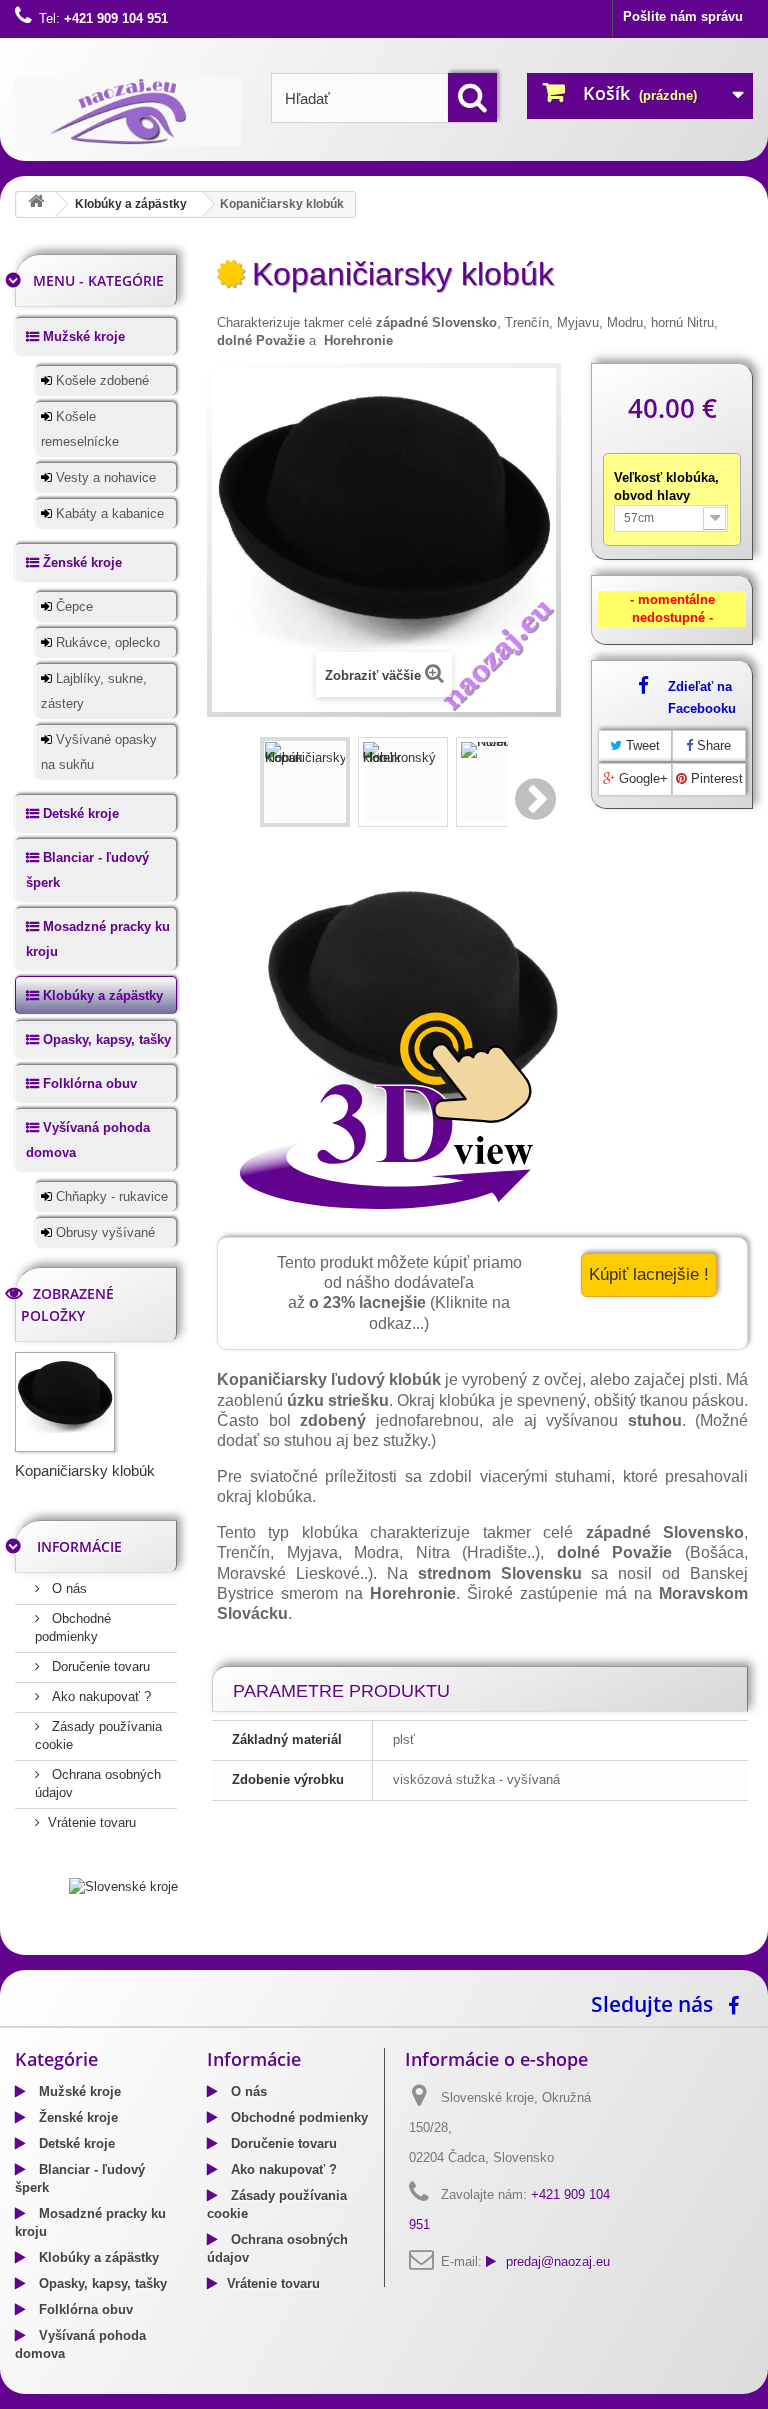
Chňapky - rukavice (110, 1196)
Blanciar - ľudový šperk (87, 870)
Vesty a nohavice (104, 477)
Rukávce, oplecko (106, 642)
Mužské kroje (82, 336)
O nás (67, 1588)
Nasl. (537, 799)
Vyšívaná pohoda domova (88, 1140)
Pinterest (715, 778)
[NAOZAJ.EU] (128, 112)
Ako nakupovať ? (99, 1696)
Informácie (79, 1546)
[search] (472, 97)
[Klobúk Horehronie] (501, 782)
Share (712, 745)
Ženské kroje (80, 562)
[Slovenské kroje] (123, 1886)
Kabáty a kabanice (108, 513)
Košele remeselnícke (80, 429)
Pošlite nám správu (683, 16)
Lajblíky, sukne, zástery (94, 691)
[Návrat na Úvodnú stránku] (36, 204)
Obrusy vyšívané (103, 1232)
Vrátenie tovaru (92, 1822)
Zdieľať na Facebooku (702, 697)
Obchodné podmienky (297, 2117)
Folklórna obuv (88, 1083)
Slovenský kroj (60, 1948)
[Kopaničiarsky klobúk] (305, 782)
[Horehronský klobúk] (403, 782)
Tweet (641, 745)
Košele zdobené (100, 380)
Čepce (72, 606)
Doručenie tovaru (99, 1666)
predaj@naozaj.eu (558, 2261)
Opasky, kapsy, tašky (105, 1039)
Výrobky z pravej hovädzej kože (393, 1948)
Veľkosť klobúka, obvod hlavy (666, 486)
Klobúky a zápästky (131, 204)
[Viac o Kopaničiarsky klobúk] (65, 1402)
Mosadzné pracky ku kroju (98, 939)
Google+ (641, 778)
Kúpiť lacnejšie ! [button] (649, 1274)
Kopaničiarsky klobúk (85, 1470)
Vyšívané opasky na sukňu (99, 752)
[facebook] (738, 2003)
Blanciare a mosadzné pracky (199, 1948)
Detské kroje (79, 813)
